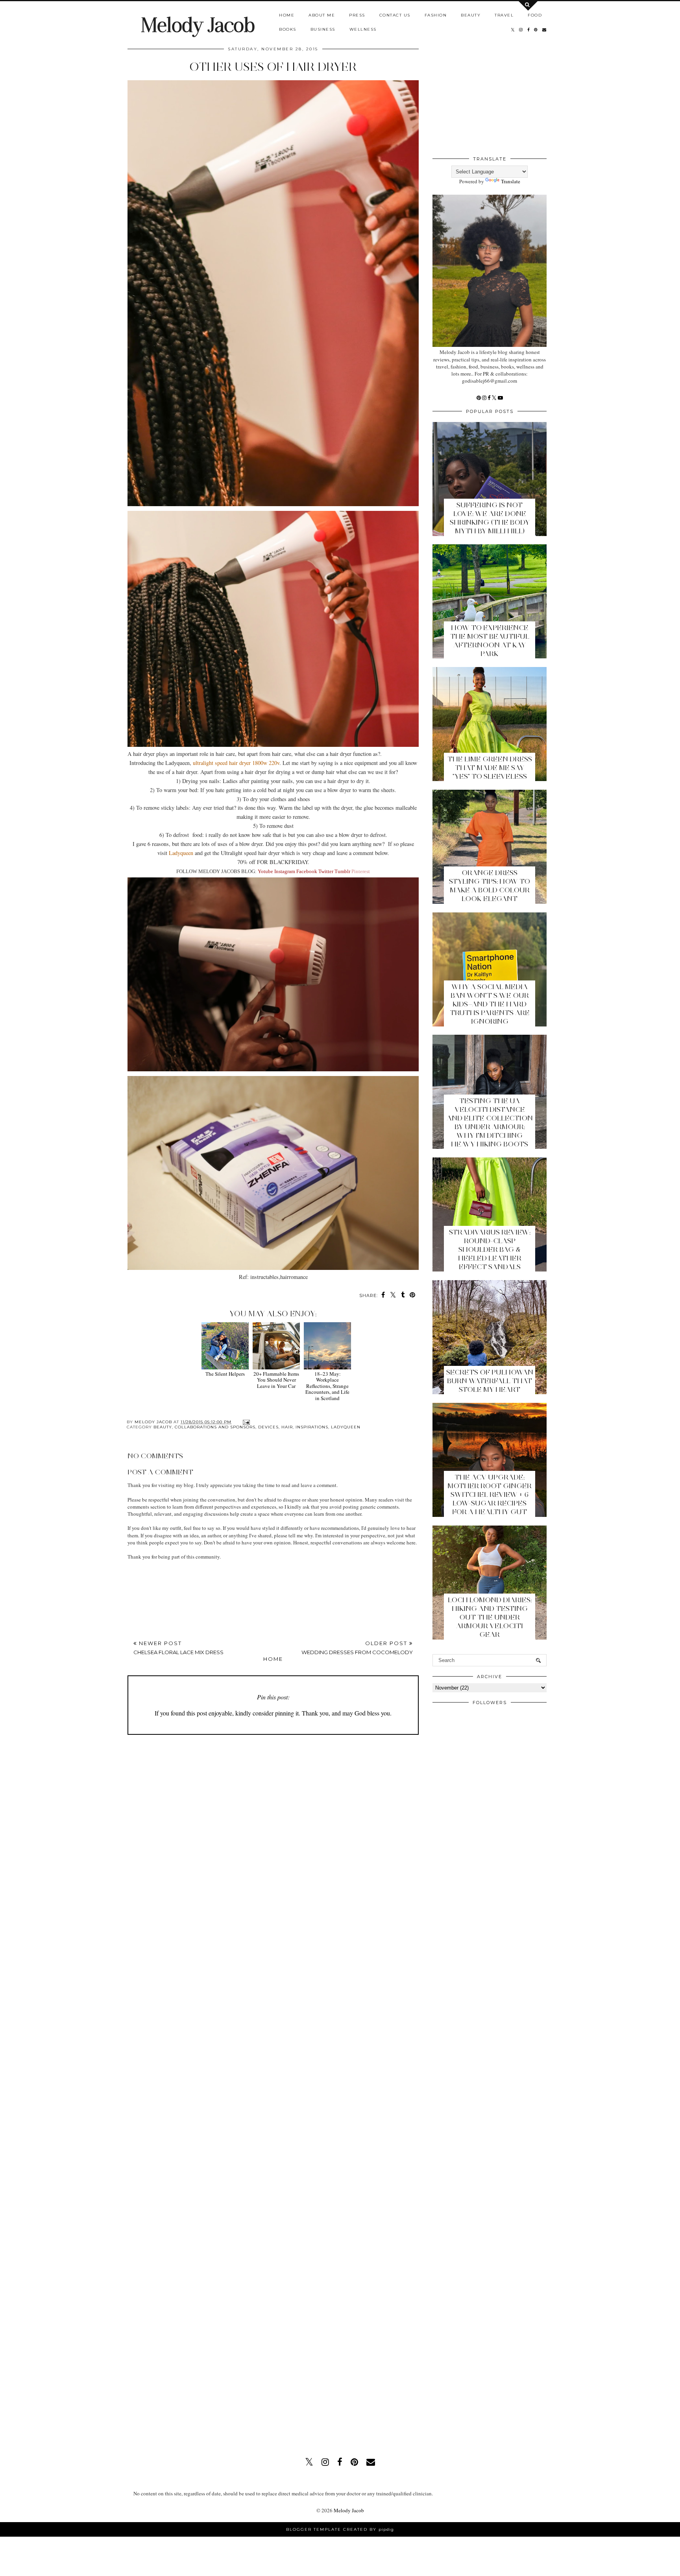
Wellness (363, 29)
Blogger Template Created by (340, 2529)
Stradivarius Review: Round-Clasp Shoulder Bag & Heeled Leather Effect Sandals (490, 1249)
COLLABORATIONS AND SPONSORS (215, 1427)
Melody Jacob (198, 25)
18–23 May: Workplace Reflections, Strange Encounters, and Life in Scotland (327, 1386)
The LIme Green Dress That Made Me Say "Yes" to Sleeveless (490, 768)
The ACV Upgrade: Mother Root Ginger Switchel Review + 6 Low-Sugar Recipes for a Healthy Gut (490, 1494)
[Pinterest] (479, 398)
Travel (504, 15)
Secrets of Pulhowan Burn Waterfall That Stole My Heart (490, 1381)
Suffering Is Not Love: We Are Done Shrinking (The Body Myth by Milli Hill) (490, 518)
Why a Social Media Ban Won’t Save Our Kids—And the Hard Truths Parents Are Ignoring (490, 1004)
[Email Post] (245, 1422)
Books (288, 29)
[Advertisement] (318, 1765)
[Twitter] (495, 398)
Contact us (395, 15)
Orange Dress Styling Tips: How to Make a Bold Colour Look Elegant (490, 886)
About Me (322, 15)
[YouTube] (500, 398)
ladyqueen (346, 1427)
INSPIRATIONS (312, 1427)
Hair (287, 1427)
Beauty (471, 15)
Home (287, 15)
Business (323, 29)
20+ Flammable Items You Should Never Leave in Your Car (276, 1380)
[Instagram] (485, 398)
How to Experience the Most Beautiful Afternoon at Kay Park (490, 641)
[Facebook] (490, 398)
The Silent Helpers (225, 1374)
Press (357, 15)
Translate (511, 181)
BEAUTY (163, 1427)
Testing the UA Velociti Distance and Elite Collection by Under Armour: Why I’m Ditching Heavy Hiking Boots (490, 1122)
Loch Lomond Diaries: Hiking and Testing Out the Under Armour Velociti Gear (490, 1617)
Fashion (436, 15)
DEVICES (268, 1427)
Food (535, 15)
